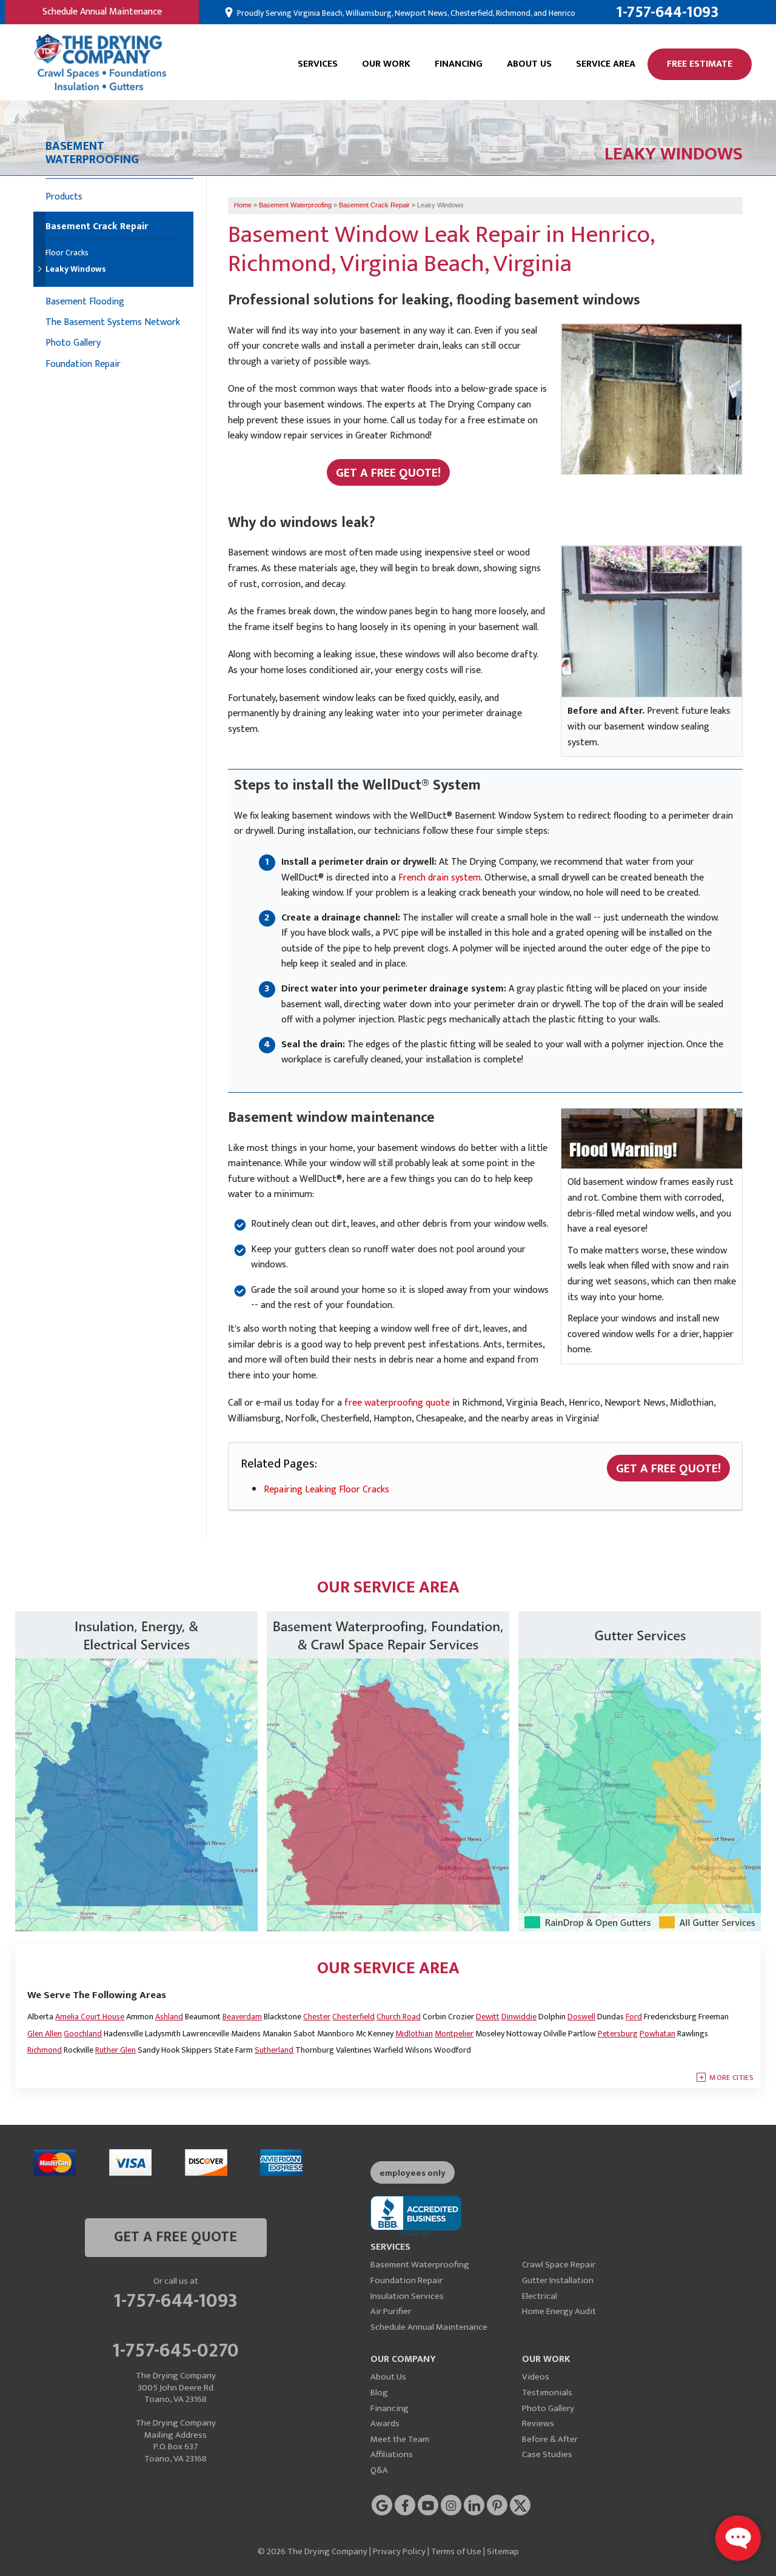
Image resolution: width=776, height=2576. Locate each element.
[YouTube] (428, 2505)
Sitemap (503, 2551)
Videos (536, 2377)
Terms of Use (456, 2551)
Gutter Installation (558, 2280)
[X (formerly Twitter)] (520, 2505)
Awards (385, 2423)
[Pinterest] (497, 2505)
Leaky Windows (76, 270)
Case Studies (547, 2454)
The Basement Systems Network (113, 322)
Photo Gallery (73, 343)
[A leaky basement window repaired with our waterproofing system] (652, 621)
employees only (413, 2173)
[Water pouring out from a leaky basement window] (652, 402)
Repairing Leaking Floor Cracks (326, 1490)
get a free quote (176, 2237)
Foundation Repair (83, 364)
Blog (379, 2393)
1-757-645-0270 (176, 2349)
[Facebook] (405, 2505)
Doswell (581, 2017)
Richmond (45, 2050)
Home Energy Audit (559, 2311)
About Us (529, 64)
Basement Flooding (85, 302)
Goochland (83, 2034)
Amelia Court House (90, 2017)
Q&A (379, 2470)
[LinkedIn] (474, 2505)
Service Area (606, 64)
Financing (459, 64)
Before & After (550, 2439)
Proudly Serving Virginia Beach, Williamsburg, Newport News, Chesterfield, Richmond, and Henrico (405, 13)
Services (318, 64)
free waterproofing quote (397, 1403)
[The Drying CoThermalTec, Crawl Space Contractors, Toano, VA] (416, 2217)
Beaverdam (242, 2017)
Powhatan (657, 2034)
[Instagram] (451, 2505)
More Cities (731, 2078)
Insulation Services (407, 2296)
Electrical (540, 2296)
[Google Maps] (382, 2505)
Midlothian (414, 2034)
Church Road (399, 2017)
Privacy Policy (399, 2551)
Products (64, 197)
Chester (317, 2017)
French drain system (440, 878)
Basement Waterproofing (420, 2265)
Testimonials (547, 2393)
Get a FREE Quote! (668, 1469)
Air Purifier (391, 2311)
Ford (634, 2017)
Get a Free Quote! (388, 473)
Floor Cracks (67, 253)
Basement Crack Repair (97, 228)
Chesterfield (353, 2017)
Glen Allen (45, 2034)
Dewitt (488, 2017)
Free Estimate (700, 64)
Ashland (169, 2017)
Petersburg (618, 2034)
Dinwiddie (519, 2017)
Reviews (538, 2423)
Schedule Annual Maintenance (102, 12)
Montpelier (454, 2034)
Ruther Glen (115, 2050)
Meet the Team (400, 2439)
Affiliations (392, 2454)
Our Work (386, 64)
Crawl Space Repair (559, 2265)
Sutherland (274, 2050)
